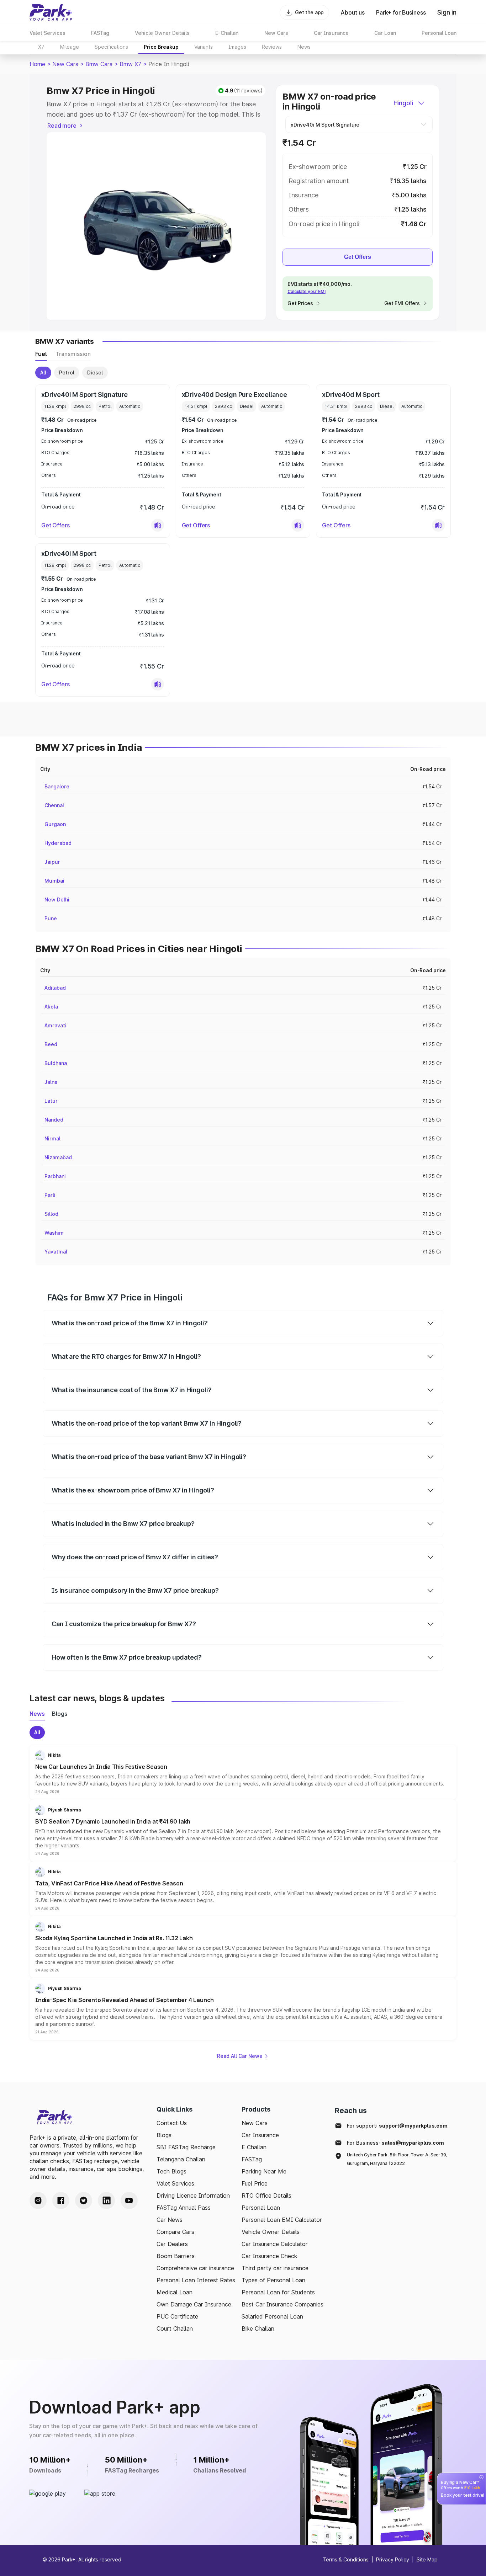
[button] (158, 525)
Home (37, 64)
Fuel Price (255, 2183)
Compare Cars (175, 2232)
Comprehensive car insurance (195, 2268)
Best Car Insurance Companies (282, 2304)
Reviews (272, 47)
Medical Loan (175, 2292)
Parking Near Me (264, 2171)
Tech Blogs (171, 2171)
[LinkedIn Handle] (106, 2200)
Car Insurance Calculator (275, 2244)
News (304, 47)
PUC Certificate (177, 2316)
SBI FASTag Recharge (186, 2147)
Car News (170, 2220)
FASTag (252, 2159)
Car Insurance (260, 2135)
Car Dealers (172, 2244)
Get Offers (358, 257)
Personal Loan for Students (278, 2292)
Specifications (111, 47)
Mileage (70, 47)
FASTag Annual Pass (184, 2208)
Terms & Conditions (346, 2559)
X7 (41, 47)
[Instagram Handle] (38, 2200)
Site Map (427, 2559)
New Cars (65, 64)
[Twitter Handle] (84, 2200)
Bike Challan (258, 2328)
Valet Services (175, 2183)
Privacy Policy (393, 2559)
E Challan (254, 2147)
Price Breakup (161, 47)
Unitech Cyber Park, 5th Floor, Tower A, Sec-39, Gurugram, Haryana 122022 (397, 2159)
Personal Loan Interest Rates (196, 2280)
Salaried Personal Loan (272, 2316)
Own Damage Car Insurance (194, 2304)
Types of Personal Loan (273, 2280)
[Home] (51, 12)
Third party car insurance (275, 2268)
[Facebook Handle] (61, 2200)
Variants (204, 47)
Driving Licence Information (193, 2196)
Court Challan (175, 2328)
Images (237, 47)
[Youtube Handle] (129, 2200)
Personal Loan (261, 2208)
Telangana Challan (181, 2159)
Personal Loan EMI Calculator (282, 2220)
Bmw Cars (99, 64)
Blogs (164, 2135)
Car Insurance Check (270, 2256)
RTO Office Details (266, 2196)
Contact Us (172, 2123)
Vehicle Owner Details (271, 2232)
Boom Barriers (176, 2256)
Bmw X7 (130, 64)
